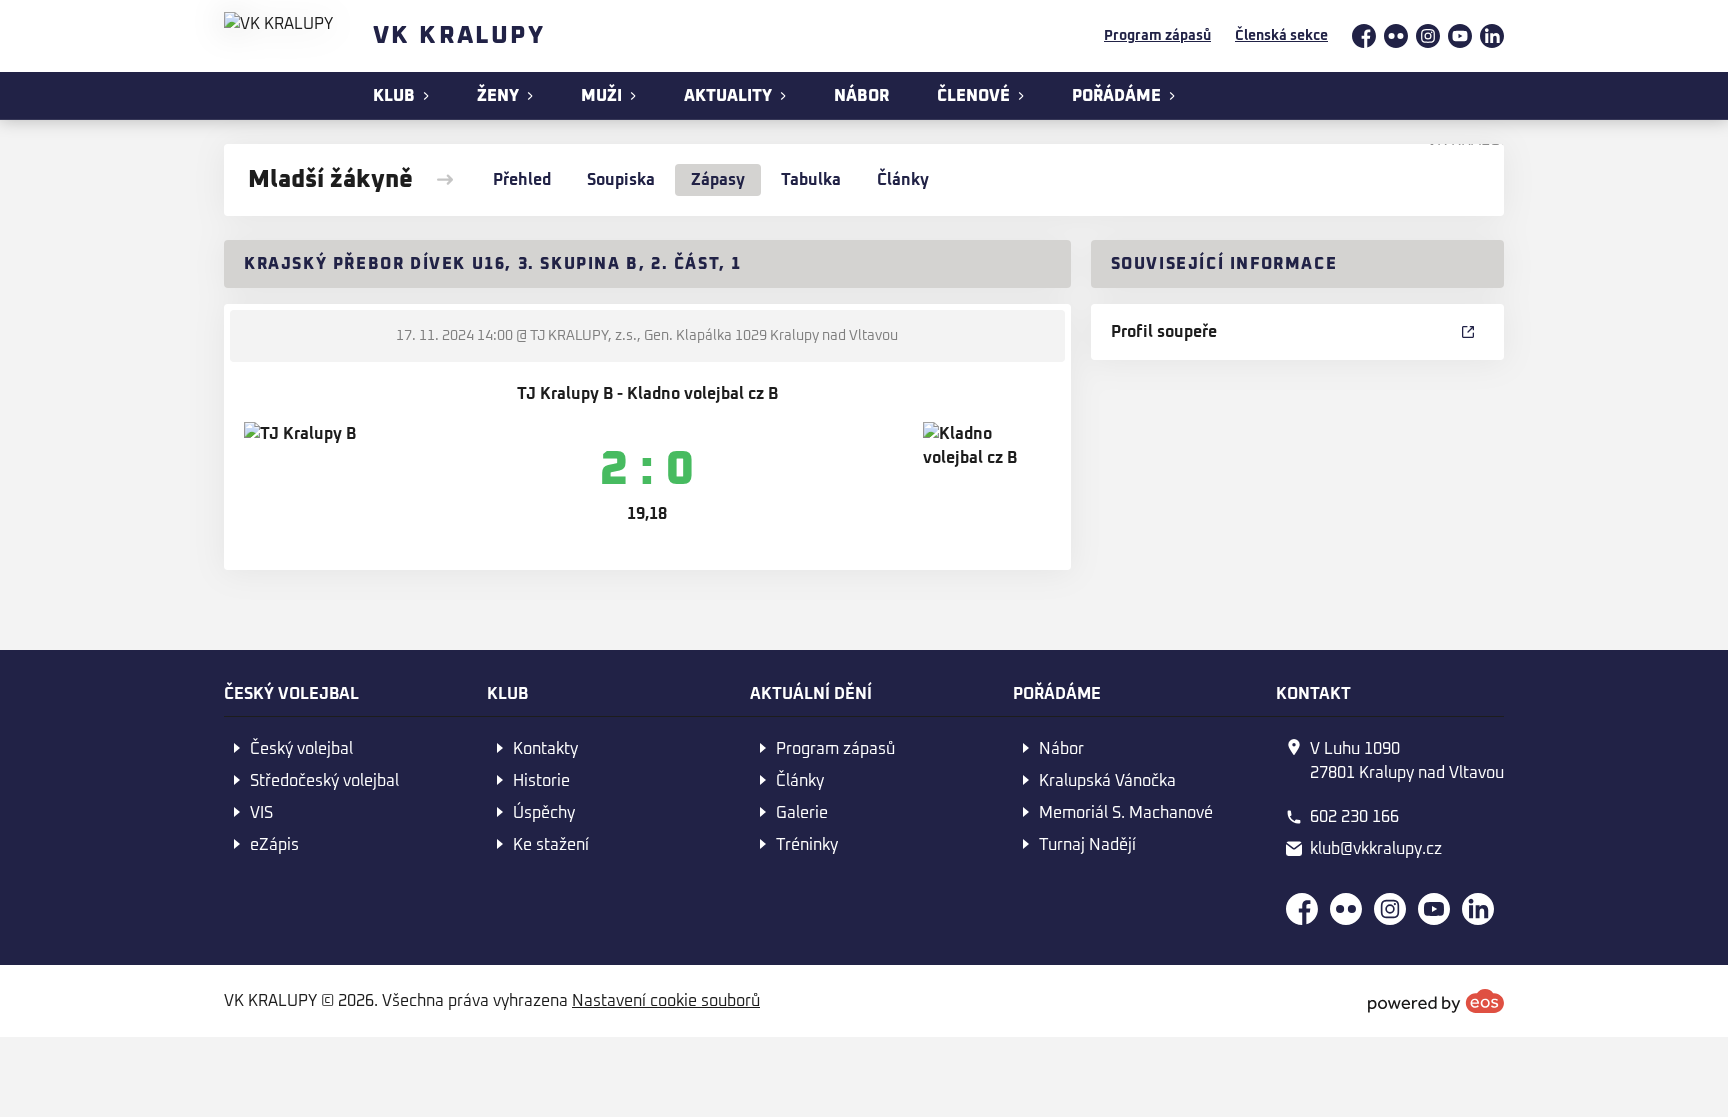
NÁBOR (861, 96)
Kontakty (545, 749)
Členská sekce (1281, 36)
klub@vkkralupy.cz (1376, 849)
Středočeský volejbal (324, 781)
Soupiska (621, 180)
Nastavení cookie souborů (666, 1001)
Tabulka (811, 180)
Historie (541, 781)
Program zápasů (1157, 36)
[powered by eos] (1436, 1001)
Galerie (802, 813)
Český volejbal (301, 749)
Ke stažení (551, 845)
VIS (261, 813)
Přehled (522, 180)
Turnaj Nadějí (1087, 845)
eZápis (274, 845)
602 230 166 (1354, 817)
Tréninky (807, 845)
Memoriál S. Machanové (1126, 813)
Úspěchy (544, 813)
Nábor (1061, 749)
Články (903, 180)
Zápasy (718, 180)
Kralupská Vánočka (1107, 781)
